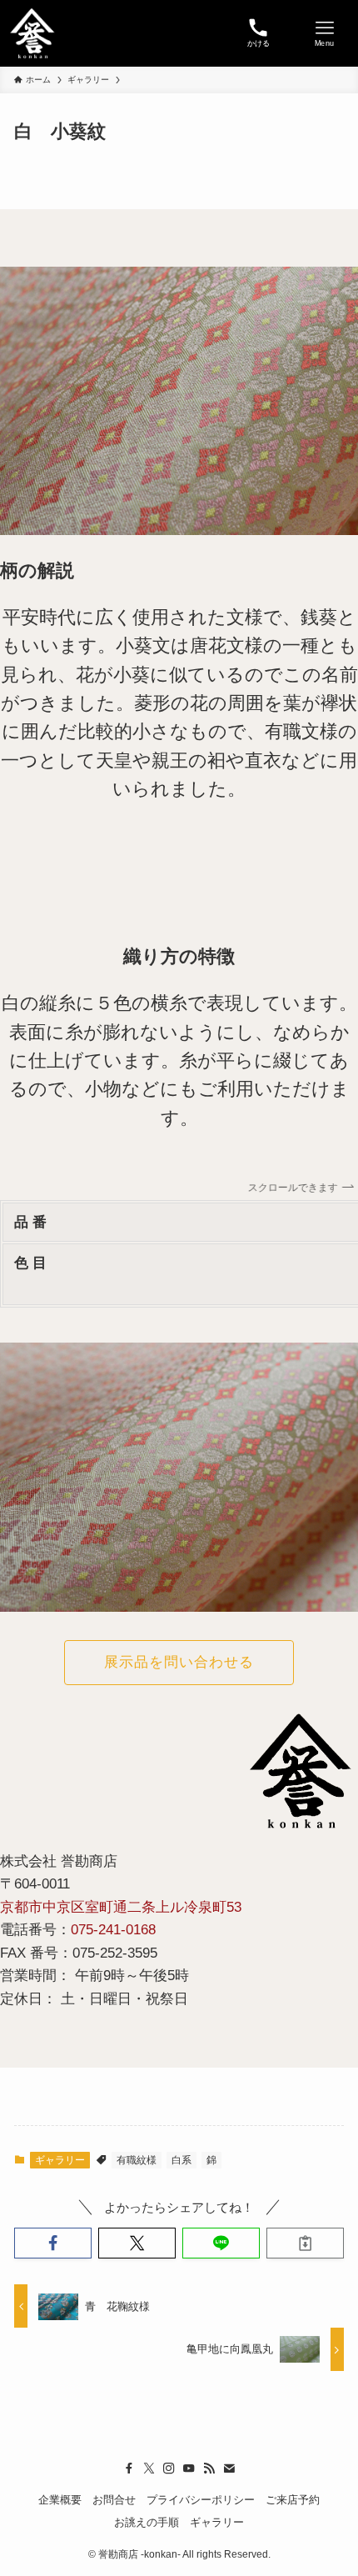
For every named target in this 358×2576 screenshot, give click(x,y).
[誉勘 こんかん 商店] (32, 33)
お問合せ (114, 2500)
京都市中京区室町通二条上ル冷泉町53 (121, 1907)
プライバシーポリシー (201, 2500)
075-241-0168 (113, 1929)
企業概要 (60, 2500)
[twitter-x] (149, 2468)
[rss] (209, 2468)
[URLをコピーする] (305, 2243)
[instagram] (169, 2468)
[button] (53, 2243)
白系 (181, 2160)
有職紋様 (137, 2160)
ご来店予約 (293, 2500)
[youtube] (189, 2468)
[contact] (229, 2468)
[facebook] (129, 2468)
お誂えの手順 (147, 2522)
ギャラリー (60, 2160)
